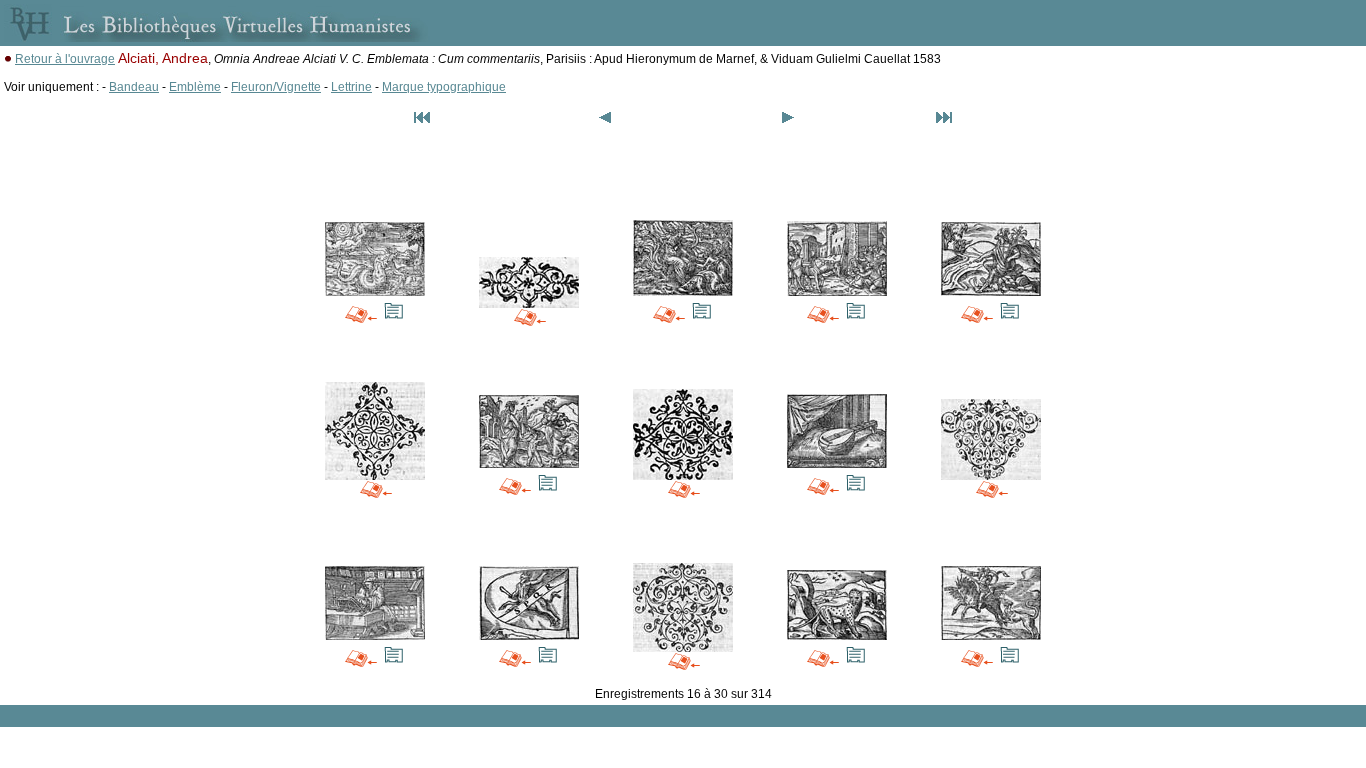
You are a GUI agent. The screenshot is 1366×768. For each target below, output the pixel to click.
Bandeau (134, 87)
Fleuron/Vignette (276, 87)
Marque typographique (444, 87)
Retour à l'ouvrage (65, 59)
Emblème (195, 87)
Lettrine (351, 87)
